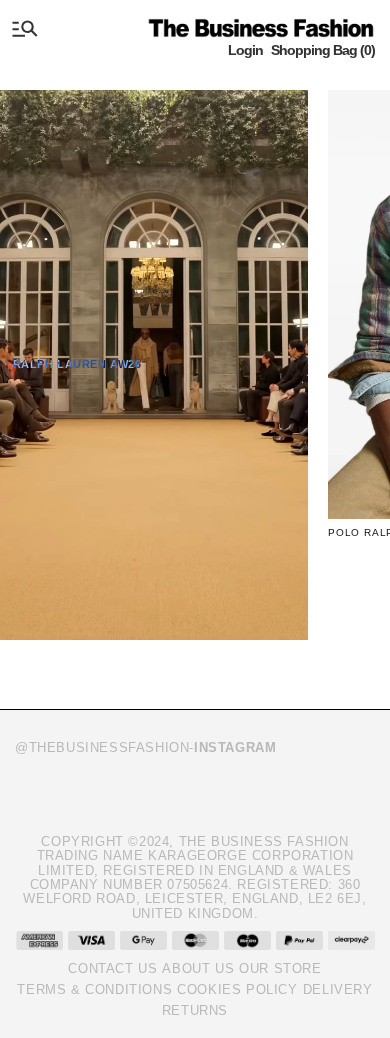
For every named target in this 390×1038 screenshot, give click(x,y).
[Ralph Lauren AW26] (154, 365)
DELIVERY (338, 989)
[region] (195, 380)
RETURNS (195, 1010)
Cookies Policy (237, 989)
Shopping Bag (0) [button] (323, 50)
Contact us (112, 968)
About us (198, 968)
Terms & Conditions (94, 989)
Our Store (280, 968)
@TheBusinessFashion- (145, 747)
